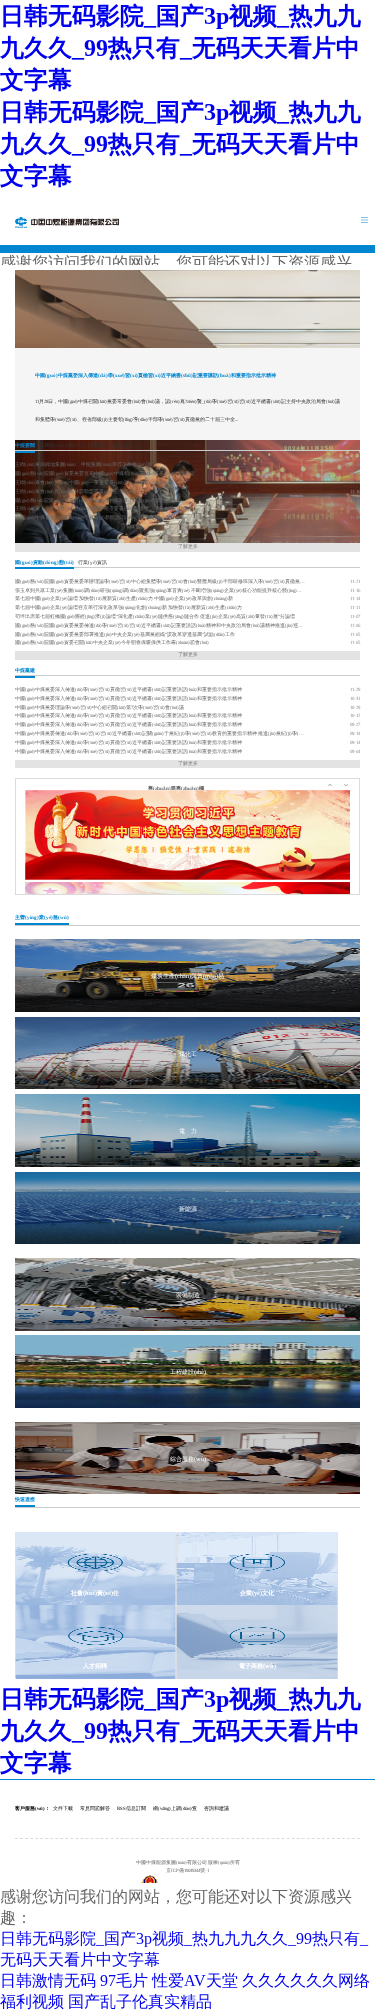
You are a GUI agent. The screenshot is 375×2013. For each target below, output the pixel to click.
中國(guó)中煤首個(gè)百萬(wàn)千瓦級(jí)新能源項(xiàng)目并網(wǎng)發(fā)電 (99, 517)
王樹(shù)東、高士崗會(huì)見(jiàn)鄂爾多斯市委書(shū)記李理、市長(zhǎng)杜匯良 (104, 508)
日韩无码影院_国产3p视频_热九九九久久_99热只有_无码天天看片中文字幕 (180, 48)
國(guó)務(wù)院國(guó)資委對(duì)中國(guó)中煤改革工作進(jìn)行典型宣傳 (95, 500)
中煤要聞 (25, 445)
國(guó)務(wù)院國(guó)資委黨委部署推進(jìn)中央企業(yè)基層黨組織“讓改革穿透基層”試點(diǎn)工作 (125, 634)
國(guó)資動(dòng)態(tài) (44, 562)
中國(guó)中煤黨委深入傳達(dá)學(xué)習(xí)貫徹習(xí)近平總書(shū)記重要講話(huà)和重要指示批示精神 (155, 375)
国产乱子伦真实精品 (140, 2001)
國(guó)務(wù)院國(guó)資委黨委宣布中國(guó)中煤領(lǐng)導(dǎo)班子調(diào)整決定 (105, 473)
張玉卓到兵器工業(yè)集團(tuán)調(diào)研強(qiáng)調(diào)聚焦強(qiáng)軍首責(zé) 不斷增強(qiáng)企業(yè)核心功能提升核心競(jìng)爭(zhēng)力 (160, 590)
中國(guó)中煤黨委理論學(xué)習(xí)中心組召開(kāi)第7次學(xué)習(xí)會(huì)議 (99, 707)
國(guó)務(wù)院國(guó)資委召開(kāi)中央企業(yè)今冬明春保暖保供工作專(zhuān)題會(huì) (112, 642)
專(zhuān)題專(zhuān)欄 (176, 788)
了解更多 (188, 546)
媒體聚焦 (98, 445)
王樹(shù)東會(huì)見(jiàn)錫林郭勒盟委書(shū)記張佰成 (74, 491)
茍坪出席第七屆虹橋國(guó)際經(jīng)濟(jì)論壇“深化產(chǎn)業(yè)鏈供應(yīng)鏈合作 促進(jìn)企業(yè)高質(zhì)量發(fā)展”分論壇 (155, 616)
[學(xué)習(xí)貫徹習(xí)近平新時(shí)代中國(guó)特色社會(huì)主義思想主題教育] (188, 835)
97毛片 (124, 1980)
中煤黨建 (25, 670)
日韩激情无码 (48, 1980)
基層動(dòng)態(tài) (61, 445)
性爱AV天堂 (195, 1980)
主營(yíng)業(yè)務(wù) (42, 917)
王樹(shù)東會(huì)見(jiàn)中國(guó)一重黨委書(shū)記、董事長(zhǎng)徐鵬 (94, 482)
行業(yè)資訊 (92, 562)
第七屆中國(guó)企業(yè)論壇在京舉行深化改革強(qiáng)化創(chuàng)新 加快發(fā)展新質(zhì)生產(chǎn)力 (128, 607)
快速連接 (25, 1499)
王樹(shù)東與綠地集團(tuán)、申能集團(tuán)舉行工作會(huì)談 (83, 464)
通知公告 (123, 445)
